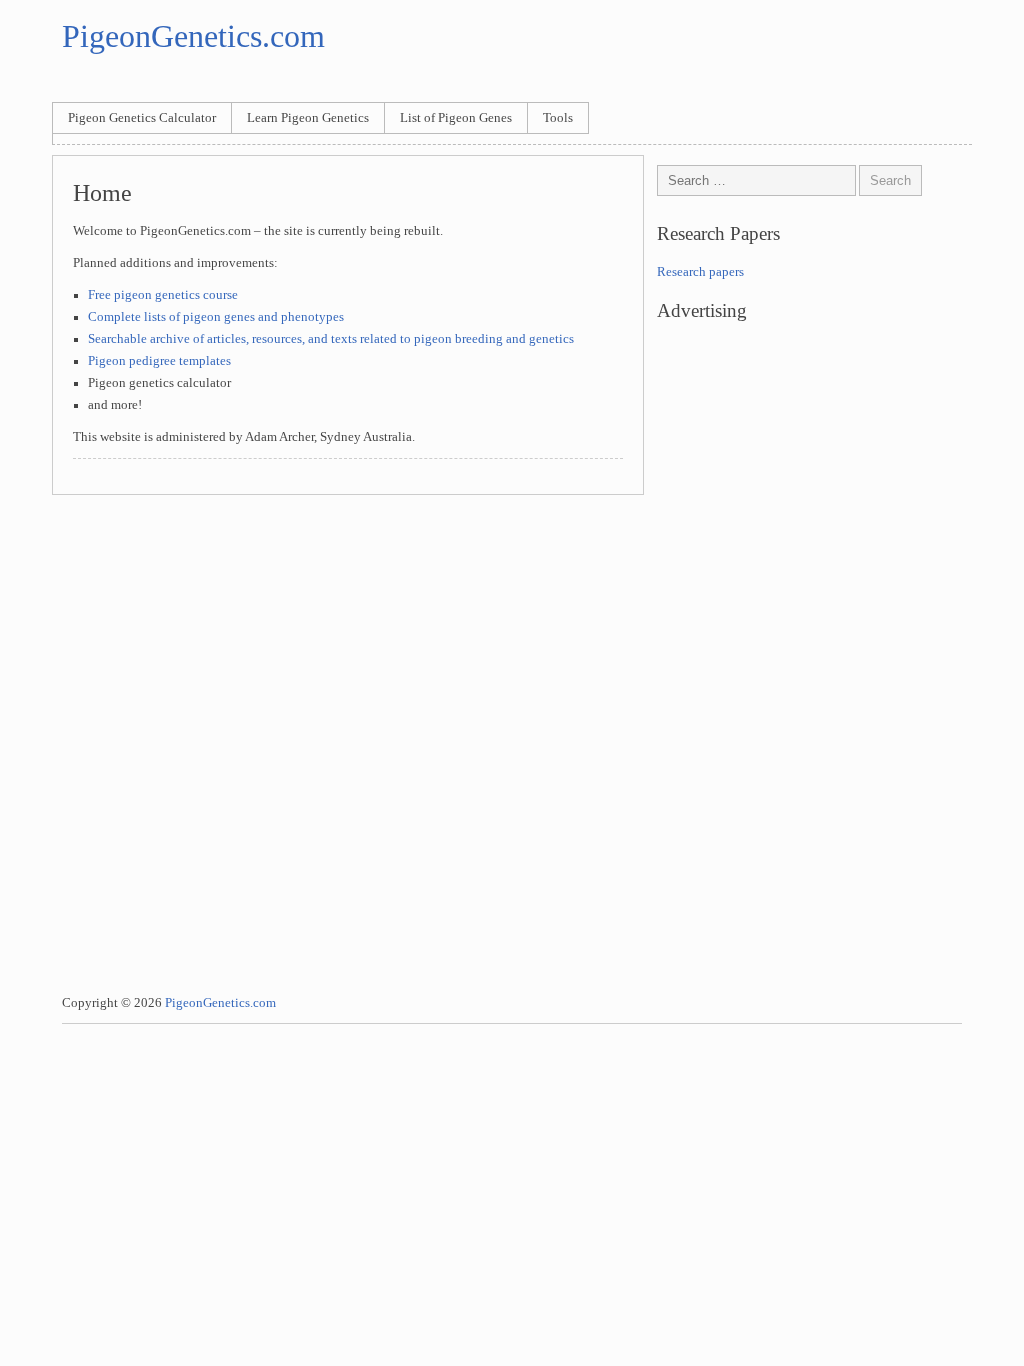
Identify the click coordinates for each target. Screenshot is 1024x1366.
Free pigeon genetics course (163, 295)
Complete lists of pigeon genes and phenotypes (216, 317)
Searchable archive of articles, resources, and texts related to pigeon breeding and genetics (331, 339)
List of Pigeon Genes (456, 118)
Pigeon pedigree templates (159, 361)
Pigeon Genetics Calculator (142, 118)
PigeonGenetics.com (193, 36)
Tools (558, 118)
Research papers (700, 272)
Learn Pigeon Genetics (308, 118)
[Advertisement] (814, 507)
